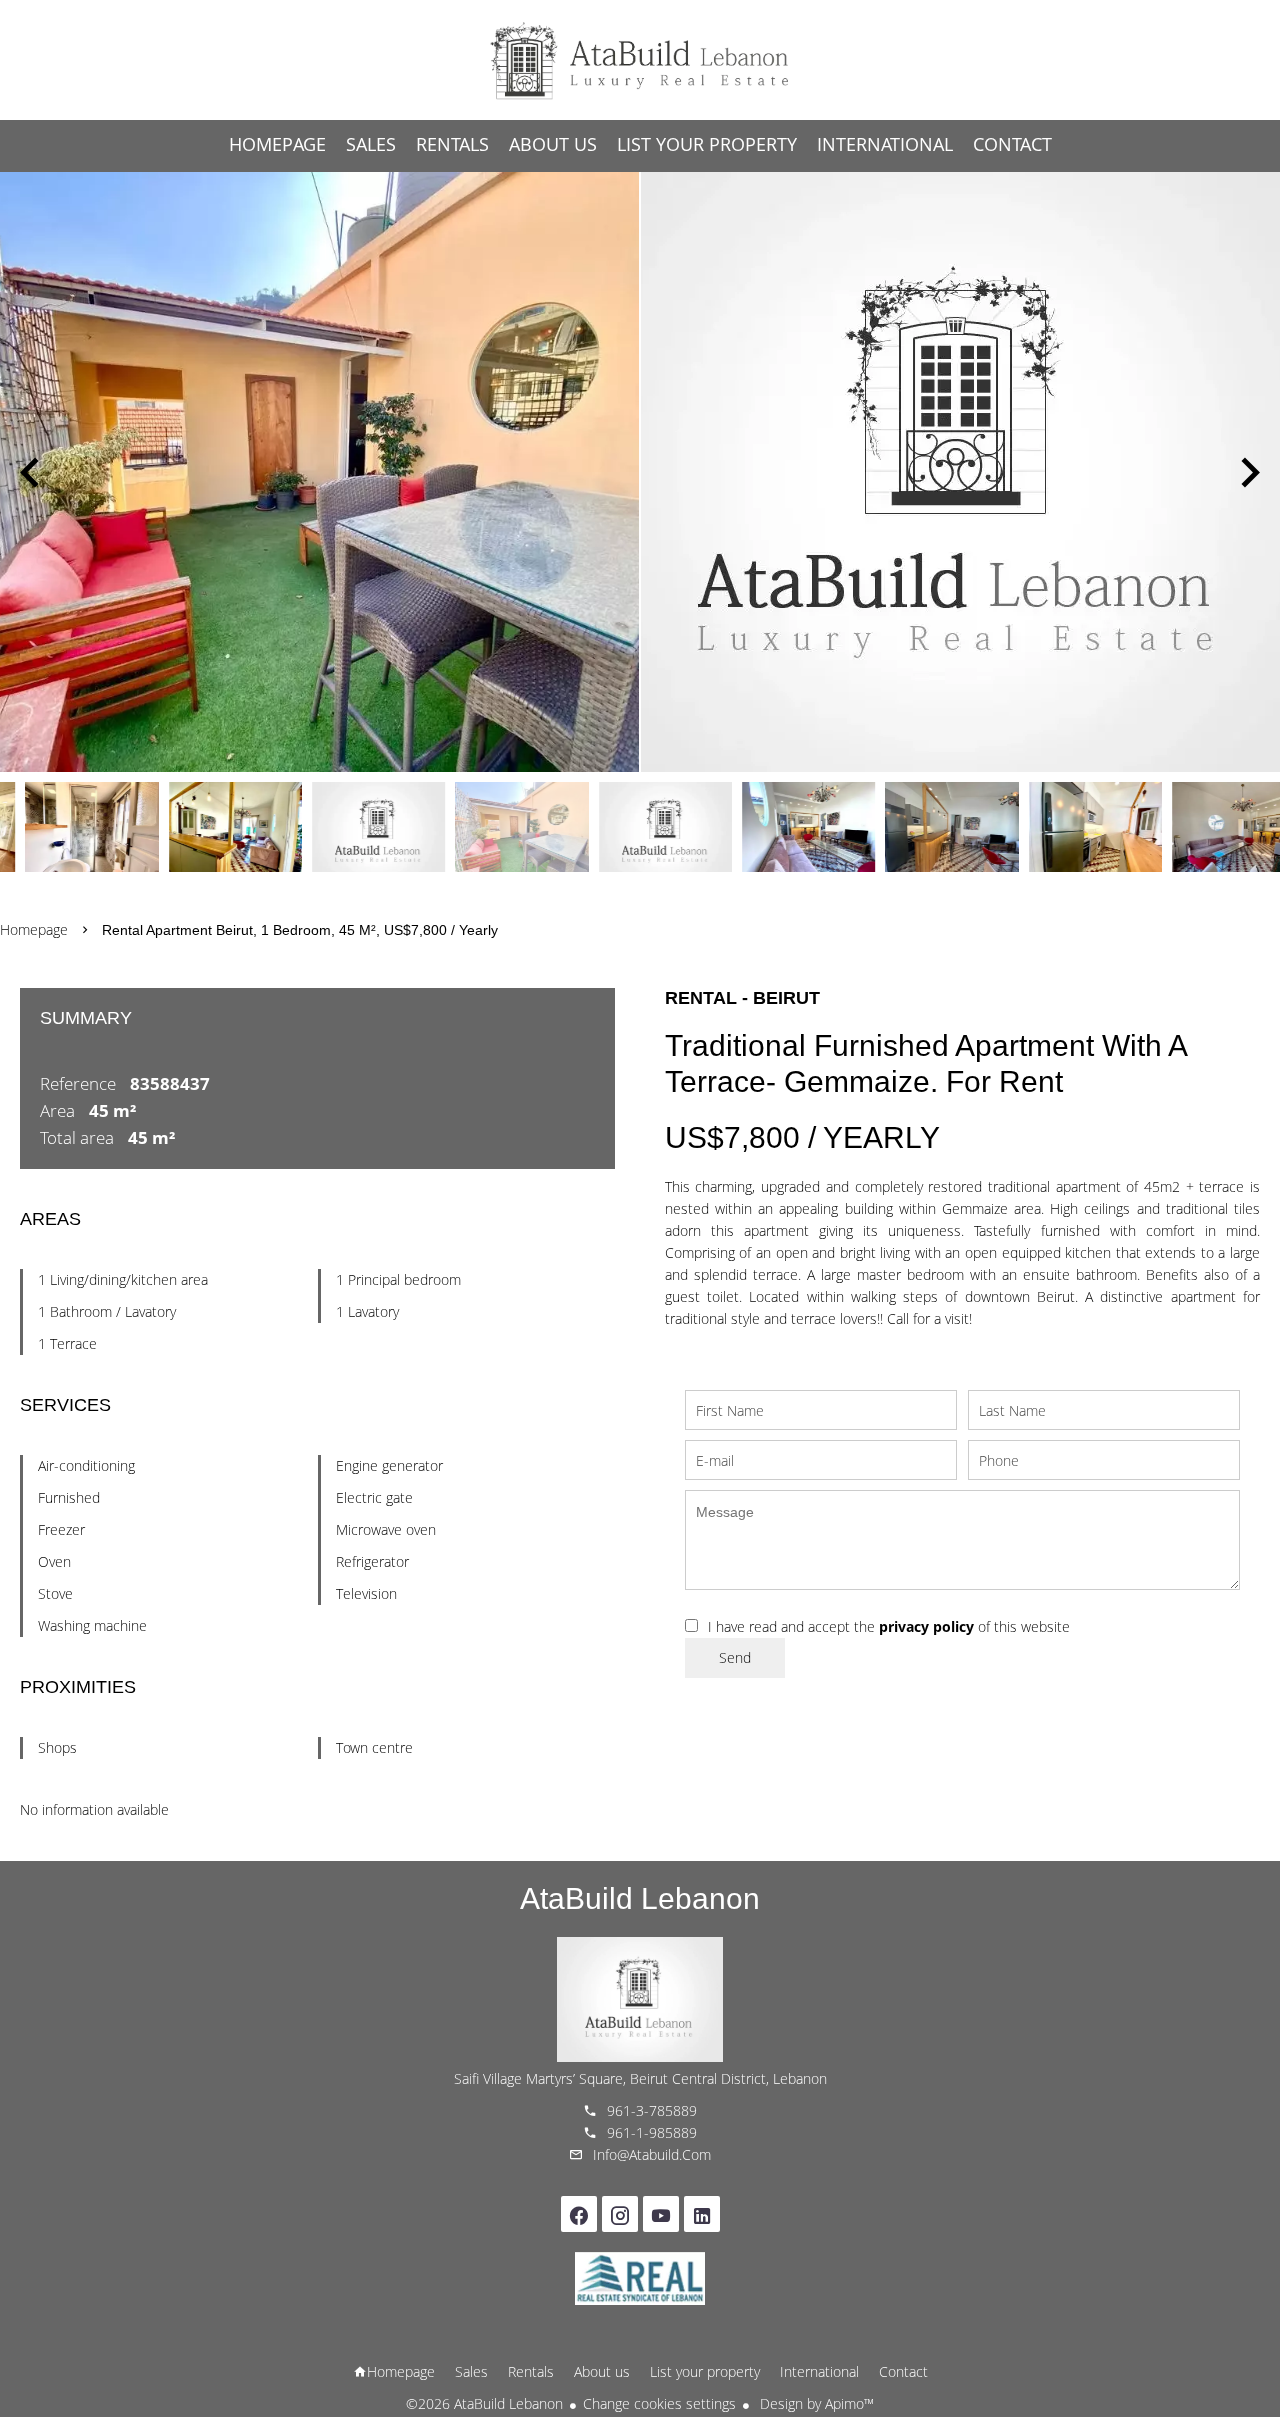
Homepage (640, 60)
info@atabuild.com (652, 2154)
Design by (815, 2403)
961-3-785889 (652, 2110)
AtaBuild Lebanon (640, 1898)
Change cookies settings (659, 2403)
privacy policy (926, 1626)
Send (735, 1657)
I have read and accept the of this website (889, 1626)
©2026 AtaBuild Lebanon (484, 2403)
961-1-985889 (652, 2132)
